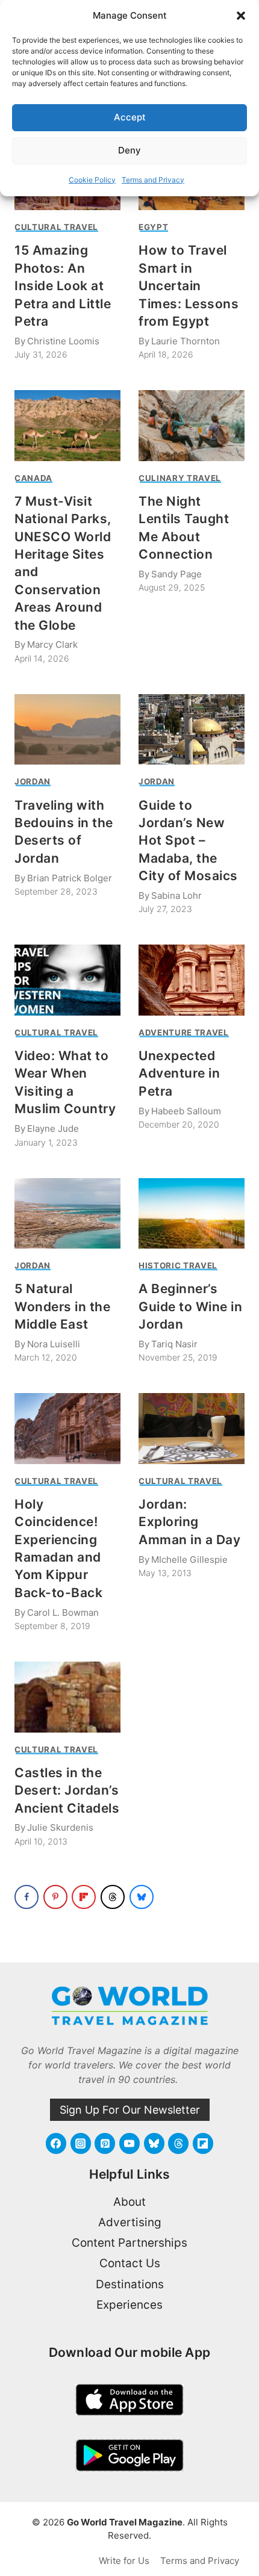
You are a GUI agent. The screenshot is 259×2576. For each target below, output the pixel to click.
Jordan (33, 781)
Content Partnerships (129, 2243)
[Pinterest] (105, 2143)
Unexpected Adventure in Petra (179, 1073)
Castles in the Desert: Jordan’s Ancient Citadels (67, 1790)
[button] (241, 16)
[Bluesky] (154, 2143)
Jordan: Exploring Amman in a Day (189, 1522)
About (129, 2202)
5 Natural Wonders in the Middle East (62, 1306)
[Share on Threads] (113, 1897)
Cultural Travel (56, 227)
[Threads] (178, 2143)
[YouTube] (129, 2143)
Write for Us (124, 2561)
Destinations (130, 2284)
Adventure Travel (184, 1032)
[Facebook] (56, 2143)
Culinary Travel (180, 478)
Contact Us (130, 2263)
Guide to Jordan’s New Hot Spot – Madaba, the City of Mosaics (188, 841)
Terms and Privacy (153, 180)
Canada (33, 478)
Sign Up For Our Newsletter (130, 2110)
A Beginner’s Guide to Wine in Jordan (190, 1306)
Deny (129, 150)
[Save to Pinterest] (55, 1897)
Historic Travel (178, 1265)
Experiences (129, 2305)
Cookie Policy (92, 180)
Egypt (153, 227)
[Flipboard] (203, 2143)
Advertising (130, 2222)
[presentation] (67, 425)
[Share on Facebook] (27, 1897)
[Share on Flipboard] (84, 1897)
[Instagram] (81, 2143)
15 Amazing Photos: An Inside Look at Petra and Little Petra (63, 286)
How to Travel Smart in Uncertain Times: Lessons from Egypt (189, 286)
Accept (130, 117)
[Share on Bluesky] (142, 1897)
